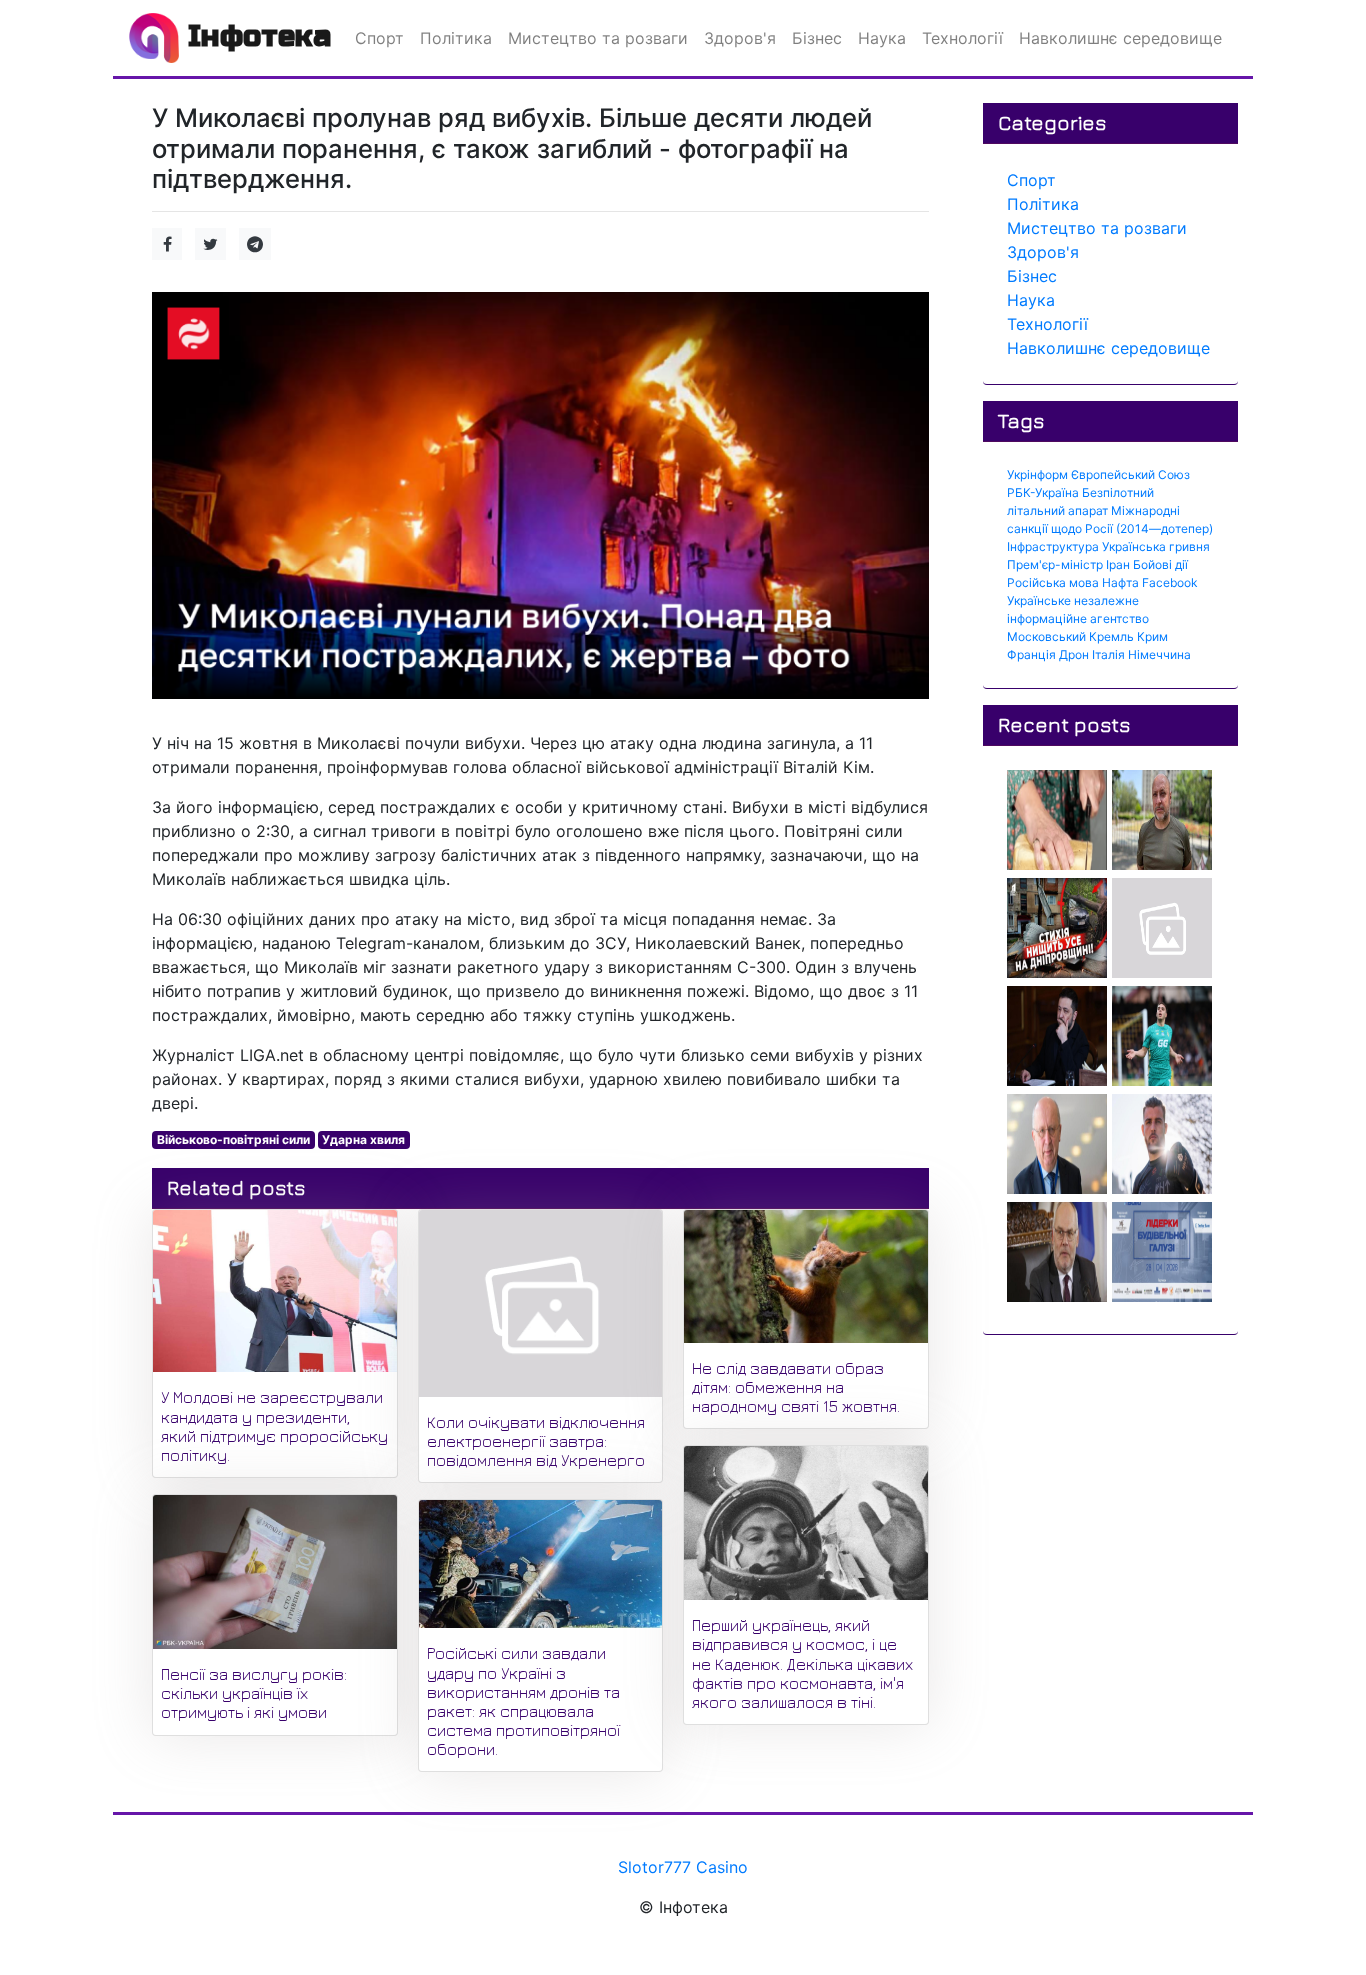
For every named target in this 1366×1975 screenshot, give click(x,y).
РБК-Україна (1043, 492)
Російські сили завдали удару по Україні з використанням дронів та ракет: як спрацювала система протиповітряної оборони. (523, 1701)
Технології (1047, 324)
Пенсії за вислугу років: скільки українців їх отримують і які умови (254, 1693)
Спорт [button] (379, 38)
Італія (1108, 654)
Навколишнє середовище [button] (1120, 38)
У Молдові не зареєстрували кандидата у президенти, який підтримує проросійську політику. (274, 1426)
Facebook (1170, 582)
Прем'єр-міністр (1055, 564)
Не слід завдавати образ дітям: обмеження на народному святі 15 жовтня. (796, 1387)
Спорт (1031, 180)
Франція (1031, 654)
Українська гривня (1156, 546)
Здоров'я (1043, 252)
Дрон (1074, 654)
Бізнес (1032, 276)
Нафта (1120, 582)
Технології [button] (962, 38)
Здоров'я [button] (740, 38)
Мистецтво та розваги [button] (598, 38)
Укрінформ (1037, 474)
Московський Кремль (1070, 636)
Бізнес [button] (817, 38)
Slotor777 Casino (683, 1867)
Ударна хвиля (363, 1139)
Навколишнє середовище (1108, 348)
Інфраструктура (1053, 546)
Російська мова (1053, 582)
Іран (1118, 564)
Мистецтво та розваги (1097, 228)
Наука (1031, 300)
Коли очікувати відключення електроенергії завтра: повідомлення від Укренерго (536, 1441)
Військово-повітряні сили (233, 1139)
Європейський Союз (1130, 474)
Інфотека (255, 36)
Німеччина (1159, 654)
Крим (1152, 636)
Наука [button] (882, 38)
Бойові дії (1160, 564)
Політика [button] (456, 38)
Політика (1043, 204)
